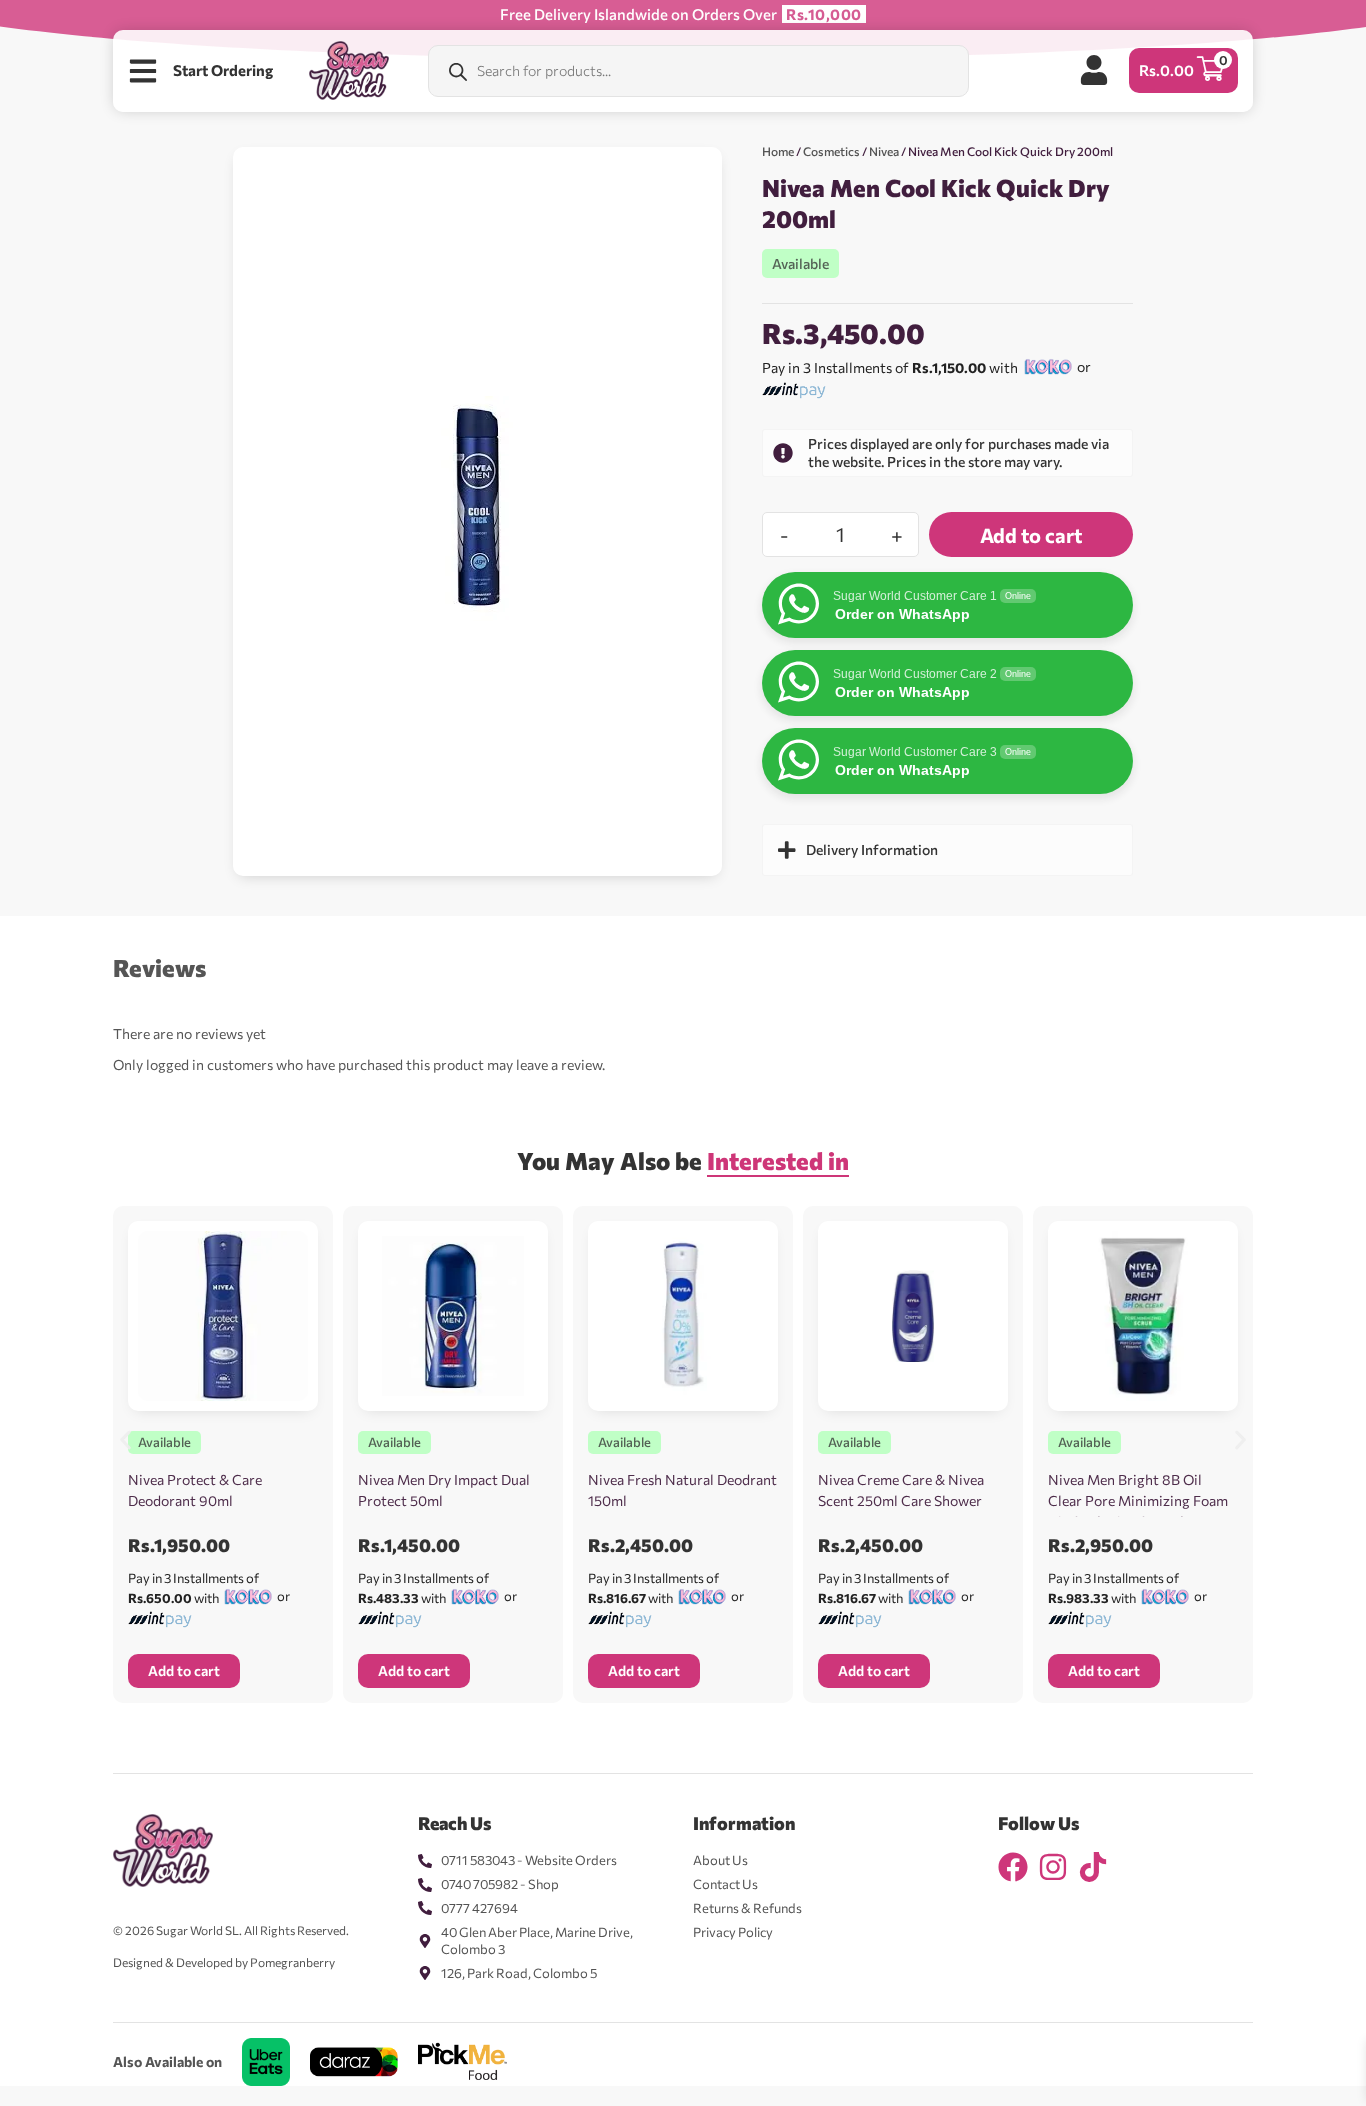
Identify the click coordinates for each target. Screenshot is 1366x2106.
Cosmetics (831, 151)
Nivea (884, 151)
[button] (125, 1439)
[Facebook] (1013, 1867)
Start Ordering (223, 70)
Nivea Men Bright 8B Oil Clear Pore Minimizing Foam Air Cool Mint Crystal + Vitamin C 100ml (1138, 1511)
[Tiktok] (1093, 1867)
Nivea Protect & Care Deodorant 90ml (195, 1490)
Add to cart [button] (184, 1670)
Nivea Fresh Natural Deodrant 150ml (682, 1490)
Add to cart (1031, 535)
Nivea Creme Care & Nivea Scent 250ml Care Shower (901, 1490)
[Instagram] (1053, 1867)
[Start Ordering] (143, 71)
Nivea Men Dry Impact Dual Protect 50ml (444, 1490)
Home (778, 151)
